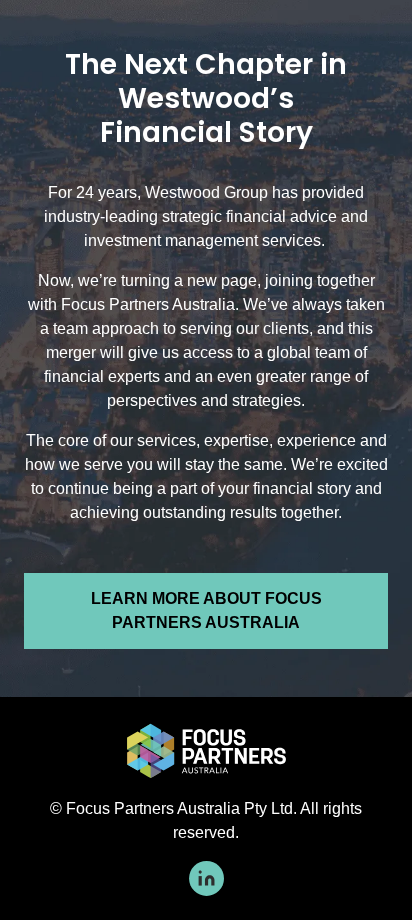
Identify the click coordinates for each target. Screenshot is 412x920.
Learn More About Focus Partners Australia (206, 610)
